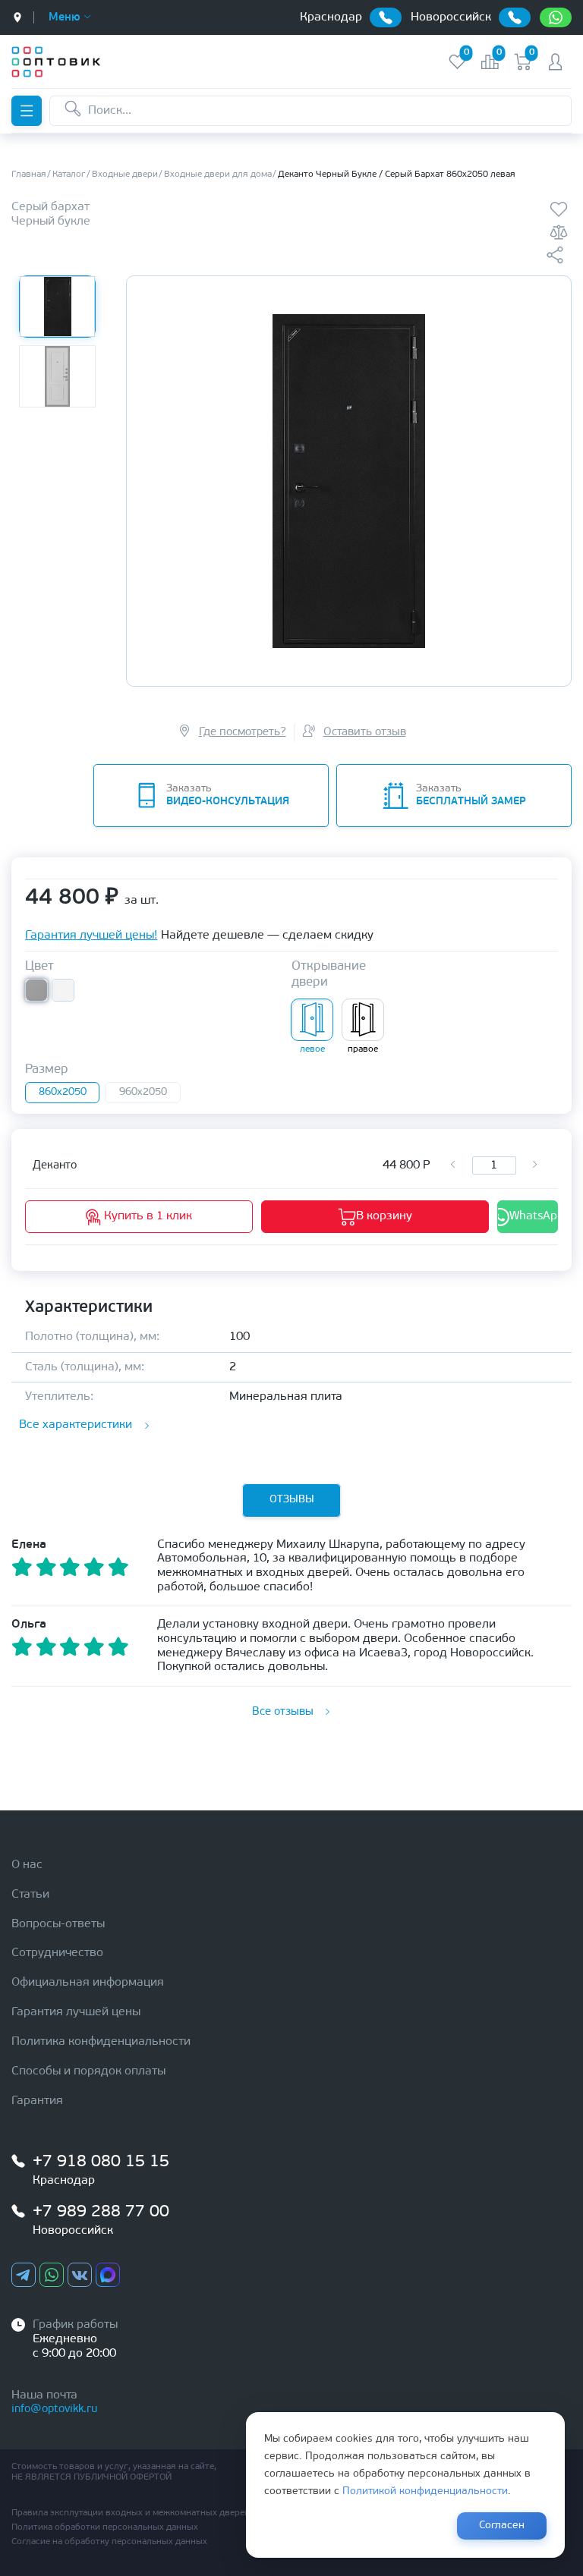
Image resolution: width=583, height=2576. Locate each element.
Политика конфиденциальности (101, 2042)
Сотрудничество (57, 1953)
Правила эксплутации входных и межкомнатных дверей (131, 2513)
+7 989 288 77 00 (101, 2212)
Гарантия (37, 2101)
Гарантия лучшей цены (76, 2012)
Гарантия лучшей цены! (91, 936)
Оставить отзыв (365, 733)
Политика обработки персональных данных (105, 2527)
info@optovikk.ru (54, 2409)
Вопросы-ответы (58, 1924)
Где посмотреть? (243, 733)
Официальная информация (88, 1983)
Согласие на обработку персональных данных (109, 2542)
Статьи (30, 1895)
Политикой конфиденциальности (425, 2491)
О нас (27, 1865)
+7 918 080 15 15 (101, 2162)
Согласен (502, 2526)
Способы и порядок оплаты (88, 2071)
